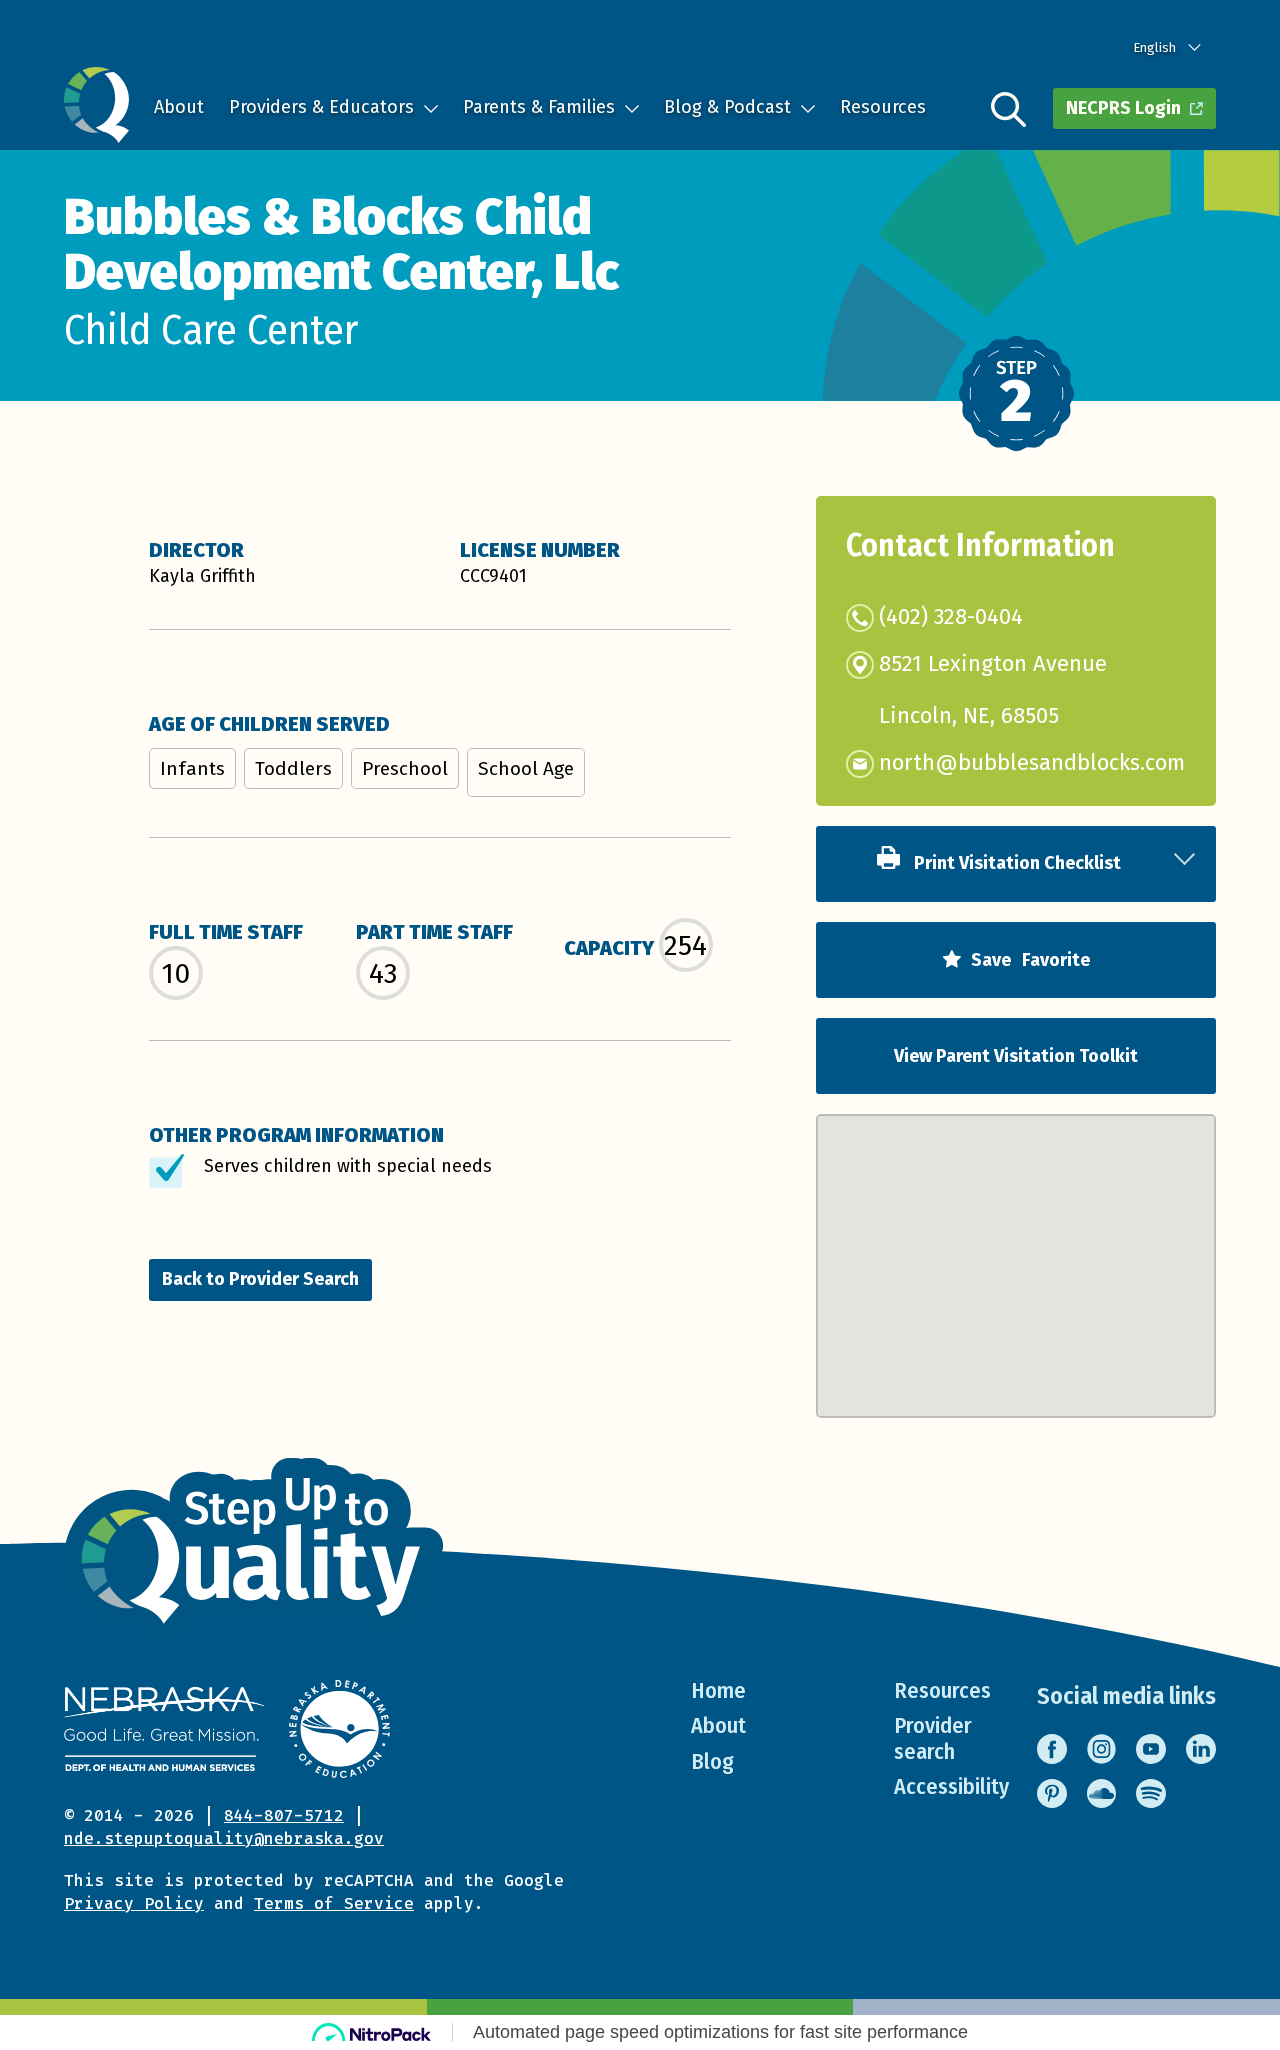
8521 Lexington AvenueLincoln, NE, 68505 (993, 690)
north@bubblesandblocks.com (1032, 763)
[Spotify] (1151, 1794)
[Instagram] (1102, 1749)
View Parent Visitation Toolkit (1016, 1056)
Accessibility (951, 1786)
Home (718, 1690)
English (1154, 47)
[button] (1016, 1246)
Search (1008, 109)
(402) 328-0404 (951, 617)
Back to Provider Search (260, 1279)
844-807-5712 (284, 1815)
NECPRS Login (1123, 108)
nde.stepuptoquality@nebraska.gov (224, 1838)
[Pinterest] (1052, 1794)
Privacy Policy (134, 1903)
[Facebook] (1052, 1749)
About (179, 107)
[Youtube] (1151, 1749)
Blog (712, 1761)
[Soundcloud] (1102, 1794)
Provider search (933, 1738)
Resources (883, 107)
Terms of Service (334, 1903)
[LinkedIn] (1201, 1749)
